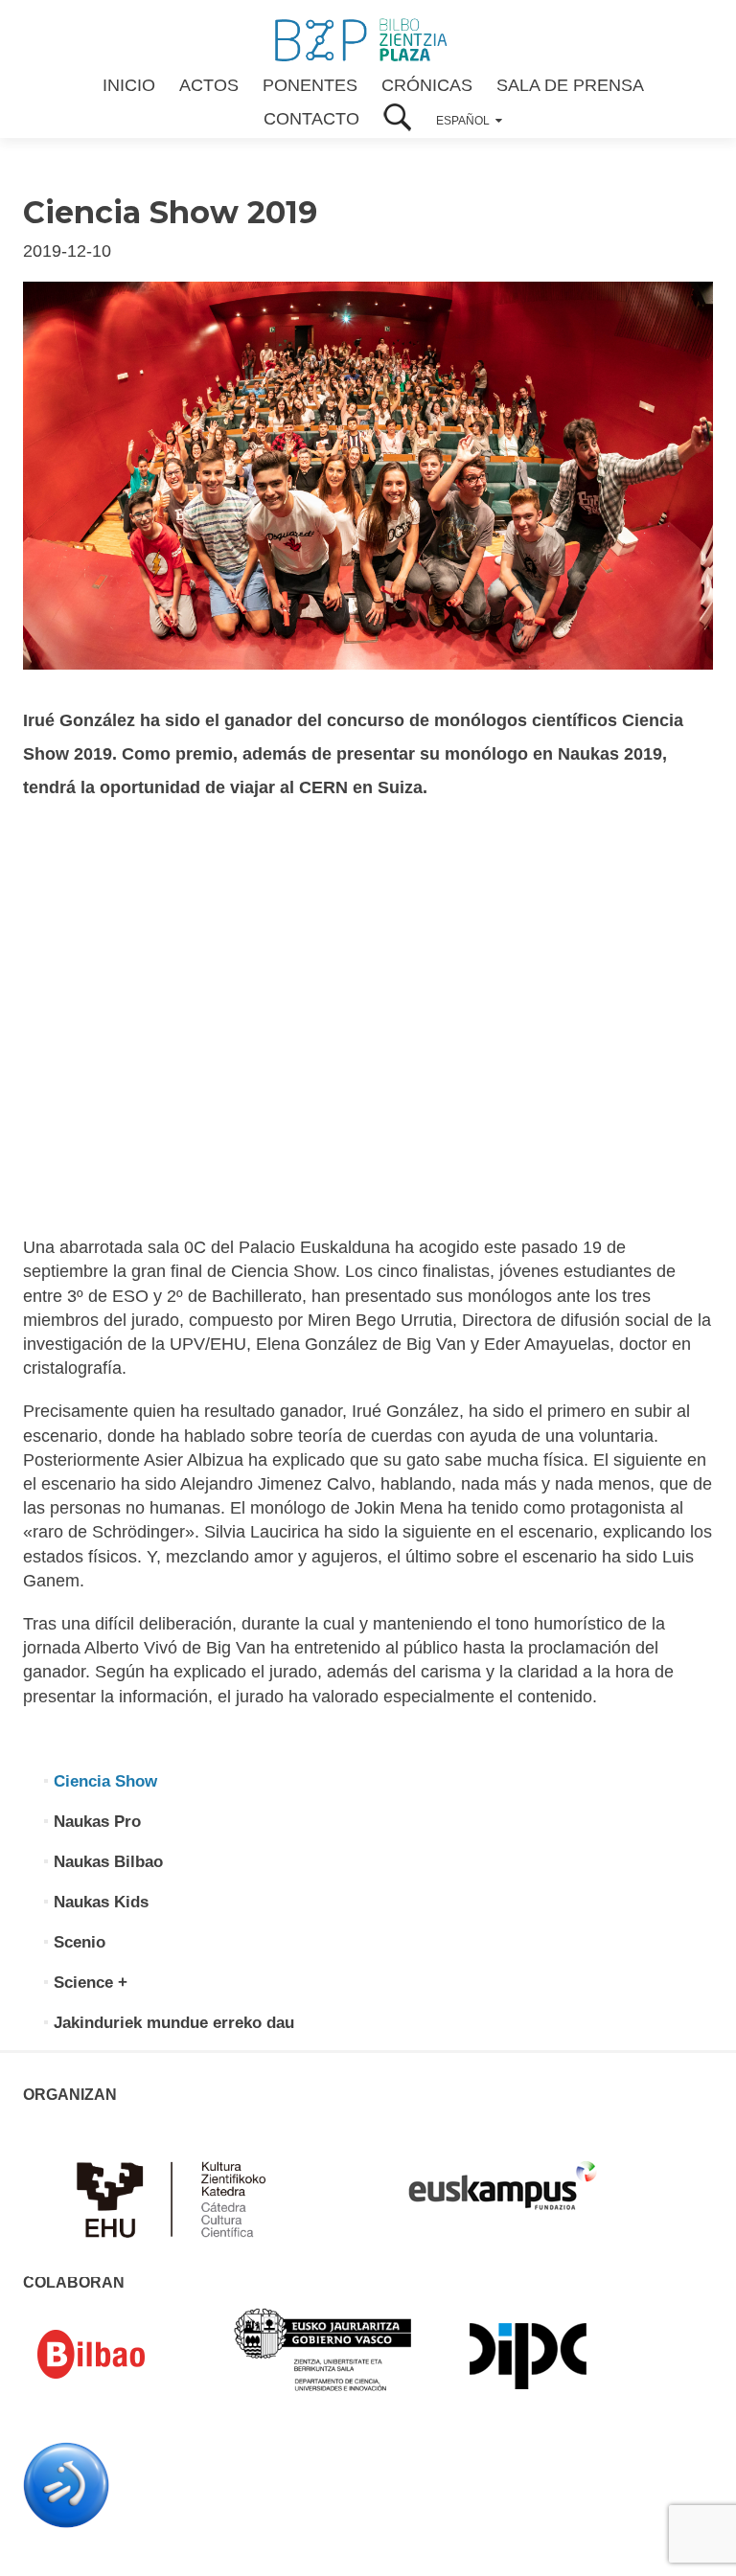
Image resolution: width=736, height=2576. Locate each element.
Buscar (398, 119)
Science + (91, 1983)
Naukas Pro (97, 1822)
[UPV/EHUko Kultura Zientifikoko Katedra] (176, 2198)
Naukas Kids (101, 1902)
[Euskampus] (502, 2177)
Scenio (80, 1942)
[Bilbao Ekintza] (119, 2355)
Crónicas (427, 85)
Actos (209, 85)
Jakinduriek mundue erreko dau (174, 2023)
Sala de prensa (570, 85)
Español (463, 121)
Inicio (129, 85)
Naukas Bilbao (108, 1862)
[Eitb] (66, 2484)
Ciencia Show (105, 1781)
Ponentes (310, 85)
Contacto (311, 119)
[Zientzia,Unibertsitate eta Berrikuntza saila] (323, 2348)
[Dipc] (528, 2355)
